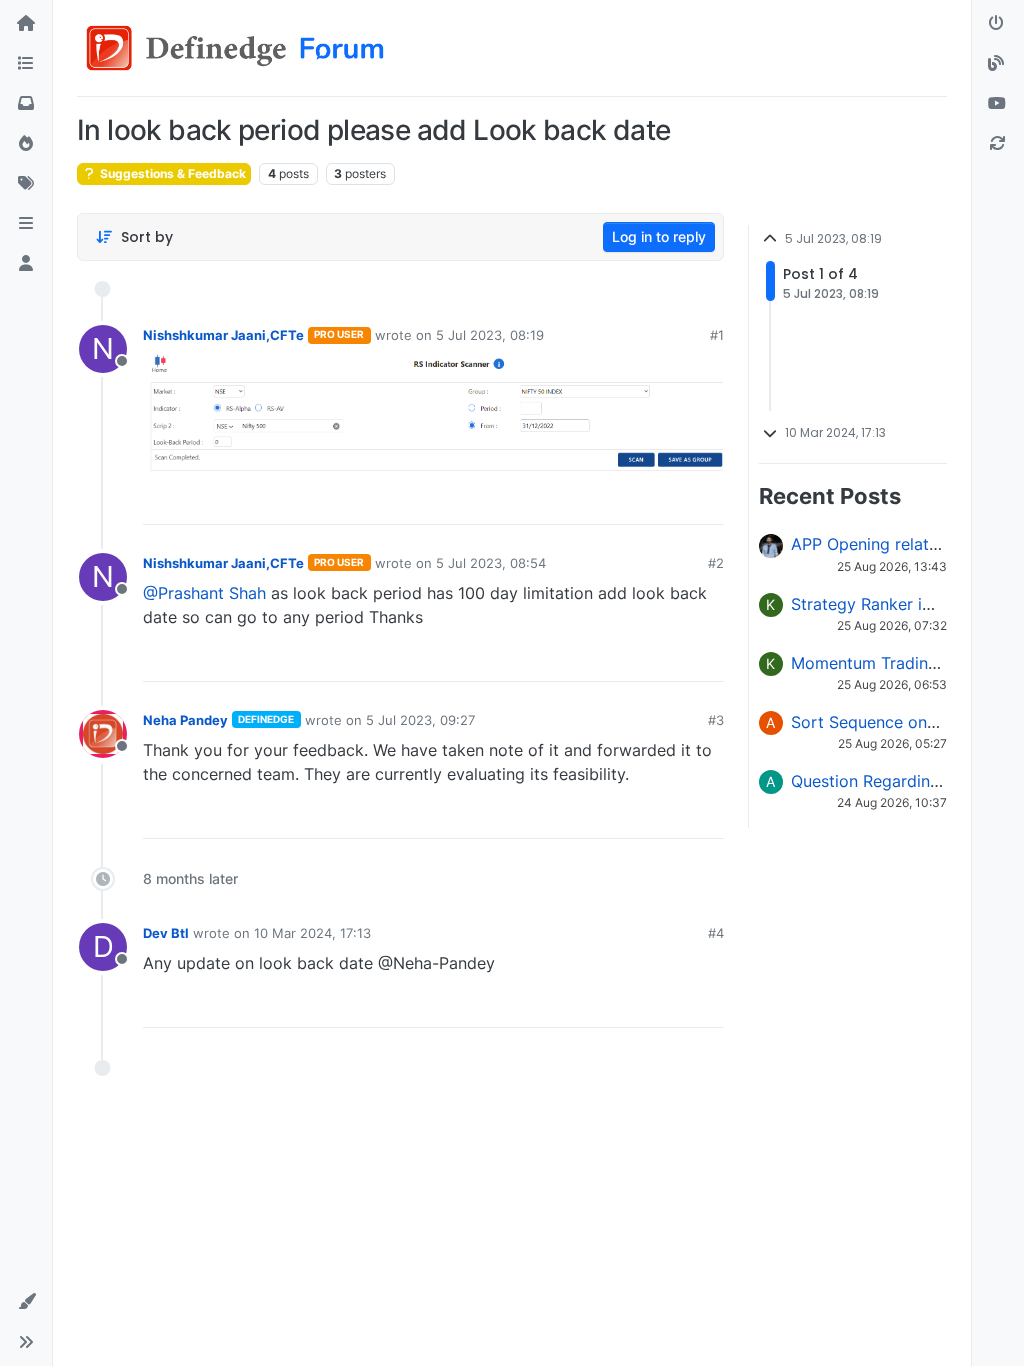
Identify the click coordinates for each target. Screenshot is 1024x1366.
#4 (716, 933)
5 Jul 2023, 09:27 (420, 720)
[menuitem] (565, 502)
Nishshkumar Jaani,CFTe (223, 335)
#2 (716, 563)
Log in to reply (659, 236)
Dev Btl (166, 933)
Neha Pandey (185, 720)
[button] (26, 224)
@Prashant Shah (204, 593)
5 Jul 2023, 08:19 (490, 335)
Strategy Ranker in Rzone (887, 604)
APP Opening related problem (903, 544)
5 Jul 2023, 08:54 (491, 563)
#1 (717, 335)
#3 (716, 720)
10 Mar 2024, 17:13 (312, 933)
